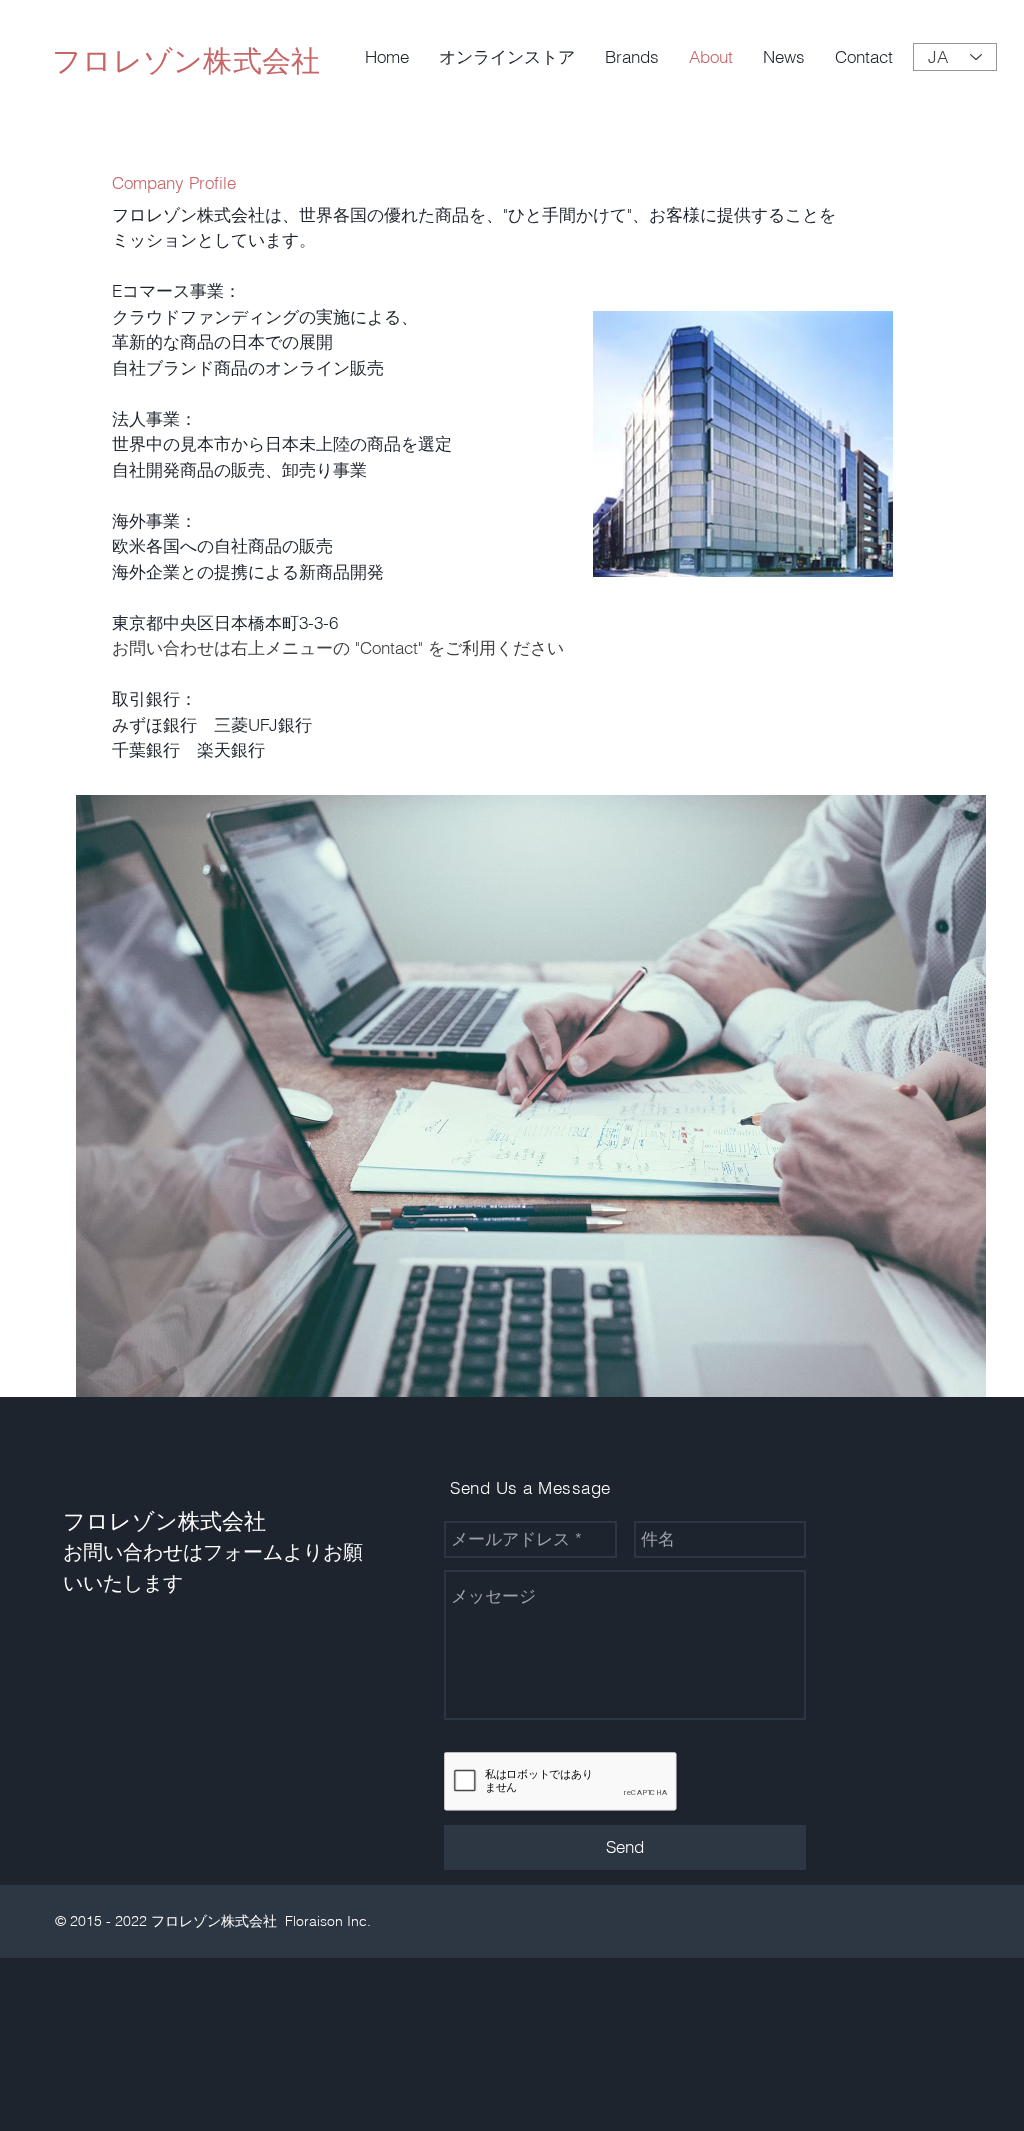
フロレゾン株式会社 (186, 60)
